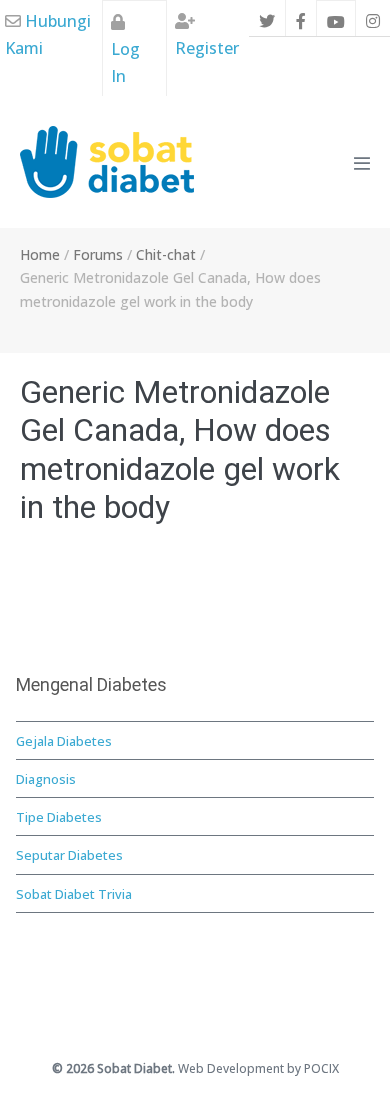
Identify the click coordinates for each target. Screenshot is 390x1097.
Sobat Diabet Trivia (74, 894)
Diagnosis (46, 779)
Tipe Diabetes (59, 817)
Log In (125, 62)
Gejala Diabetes (64, 741)
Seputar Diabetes (69, 855)
